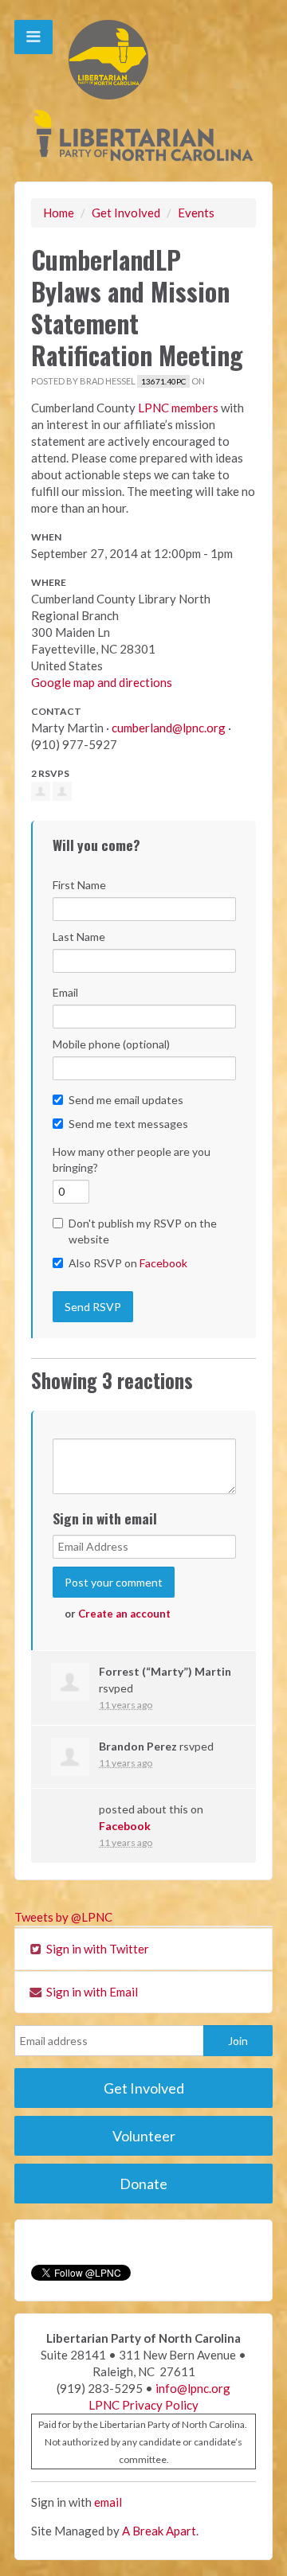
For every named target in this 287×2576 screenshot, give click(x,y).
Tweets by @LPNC (63, 1917)
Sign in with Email (91, 1992)
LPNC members (178, 408)
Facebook (163, 1263)
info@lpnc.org (193, 2388)
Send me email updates (126, 1100)
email (108, 2502)
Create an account (124, 1614)
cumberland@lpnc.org (169, 728)
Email (65, 992)
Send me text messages (128, 1124)
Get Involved (126, 213)
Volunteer (144, 2136)
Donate (143, 2184)
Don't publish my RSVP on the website (143, 1231)
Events (196, 213)
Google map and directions (102, 682)
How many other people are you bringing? (132, 1159)
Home (59, 213)
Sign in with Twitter (96, 1949)
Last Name (79, 937)
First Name (79, 885)
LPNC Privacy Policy (143, 2405)
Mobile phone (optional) (111, 1044)
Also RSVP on (128, 1263)
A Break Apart (159, 2531)
